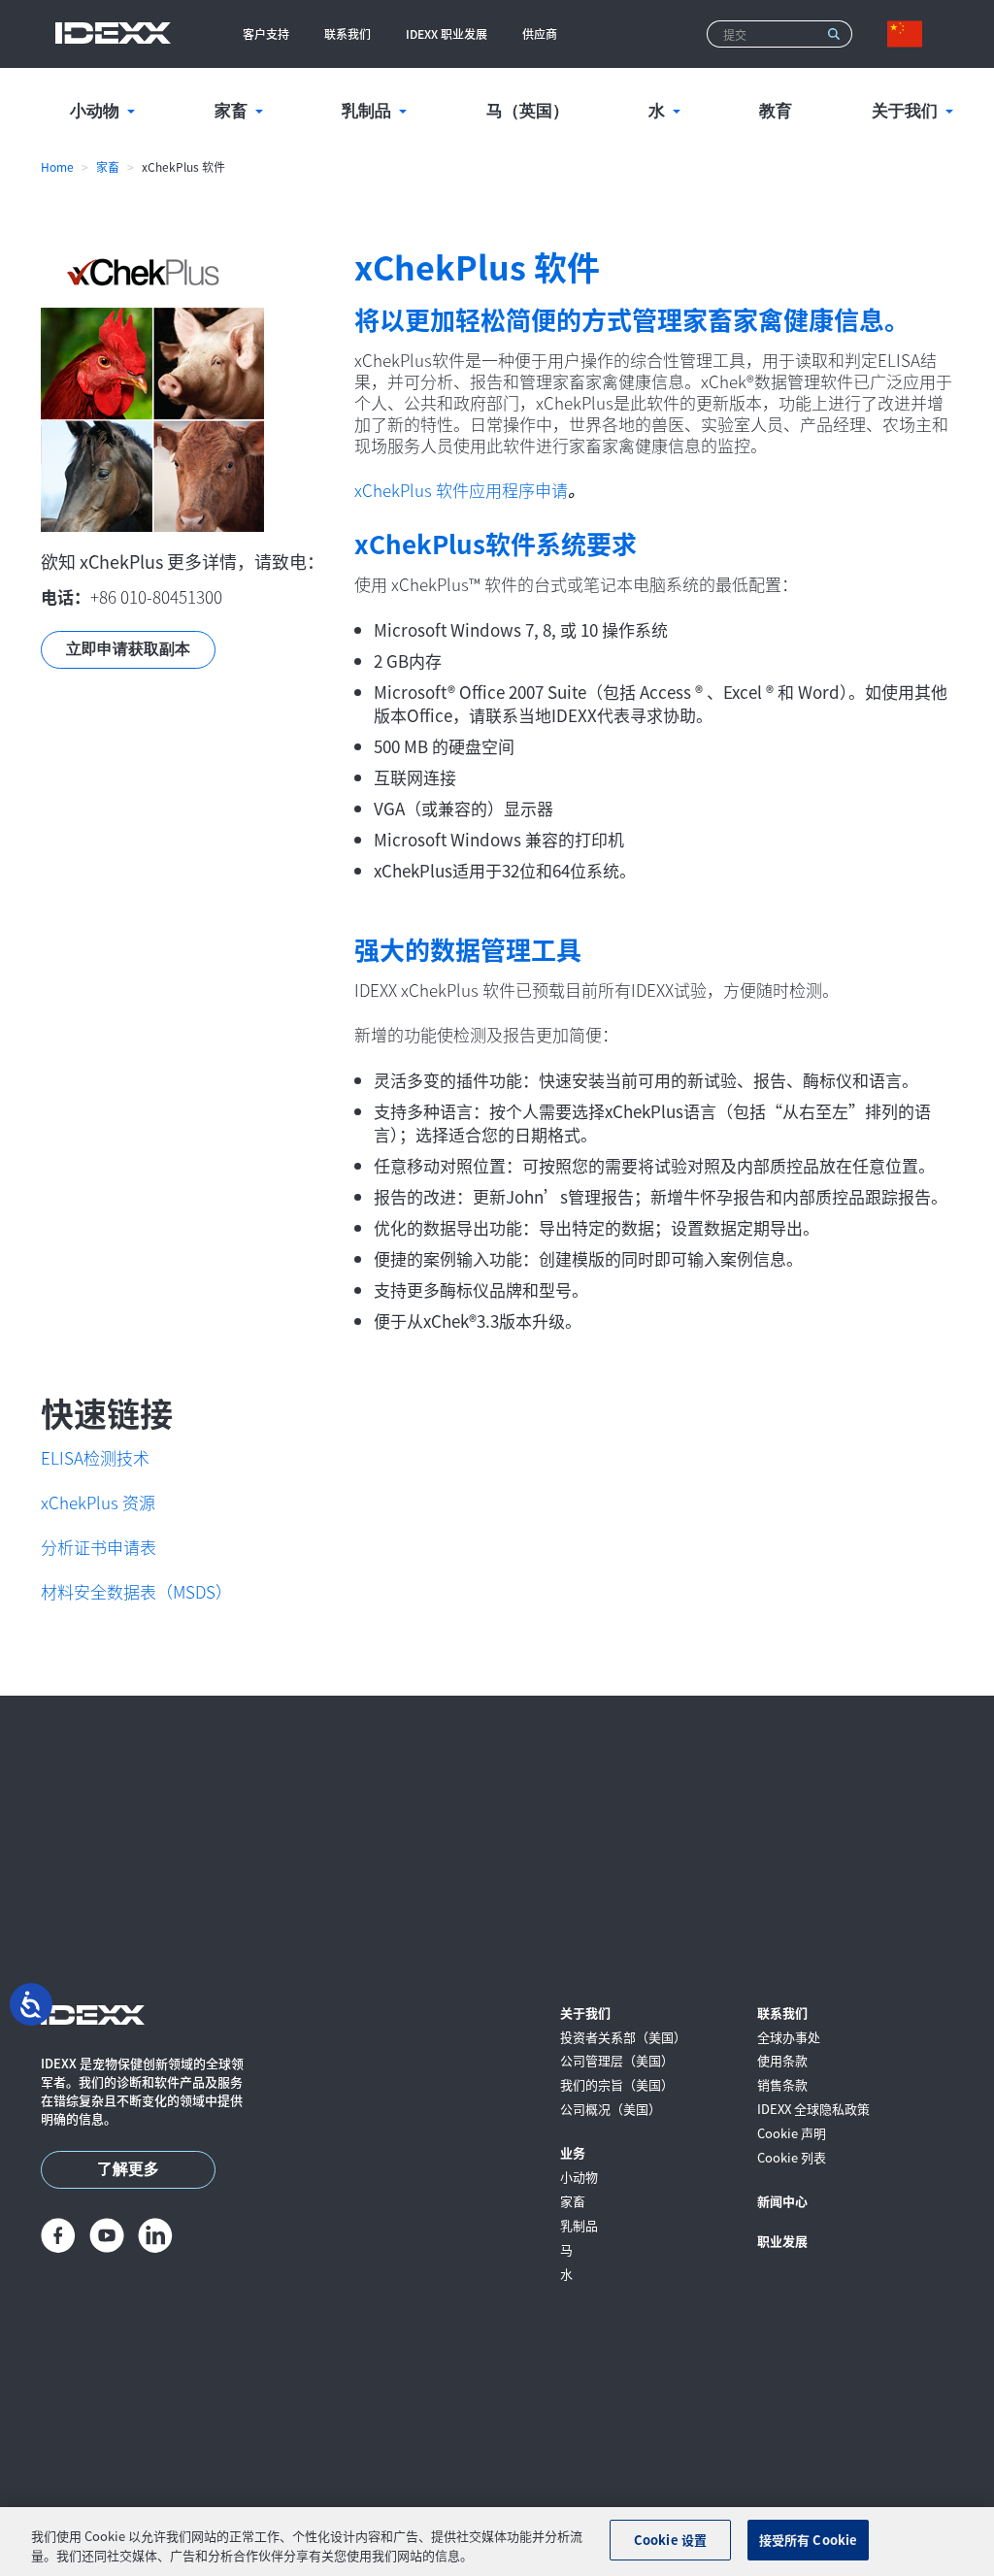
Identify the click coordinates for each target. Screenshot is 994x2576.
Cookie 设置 (670, 2540)
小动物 (579, 2178)
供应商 (540, 33)
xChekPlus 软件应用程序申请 (461, 490)
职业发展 (782, 2242)
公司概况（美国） (611, 2110)
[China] (909, 34)
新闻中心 (782, 2202)
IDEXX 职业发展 (447, 33)
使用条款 (782, 2061)
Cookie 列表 (792, 2158)
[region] (497, 2542)
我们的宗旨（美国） (617, 2085)
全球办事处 (789, 2038)
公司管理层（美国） (617, 2061)
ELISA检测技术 (95, 1457)
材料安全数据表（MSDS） (136, 1591)
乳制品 (579, 2226)
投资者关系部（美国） (623, 2038)
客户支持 (266, 33)
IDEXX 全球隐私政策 (813, 2110)
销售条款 (782, 2085)
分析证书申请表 (99, 1547)
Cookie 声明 (792, 2134)
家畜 (108, 166)
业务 (573, 2153)
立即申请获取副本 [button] (128, 649)
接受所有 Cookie (808, 2540)
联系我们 (348, 33)
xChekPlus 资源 (98, 1502)
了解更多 (128, 2169)
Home (57, 166)
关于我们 (585, 2014)
